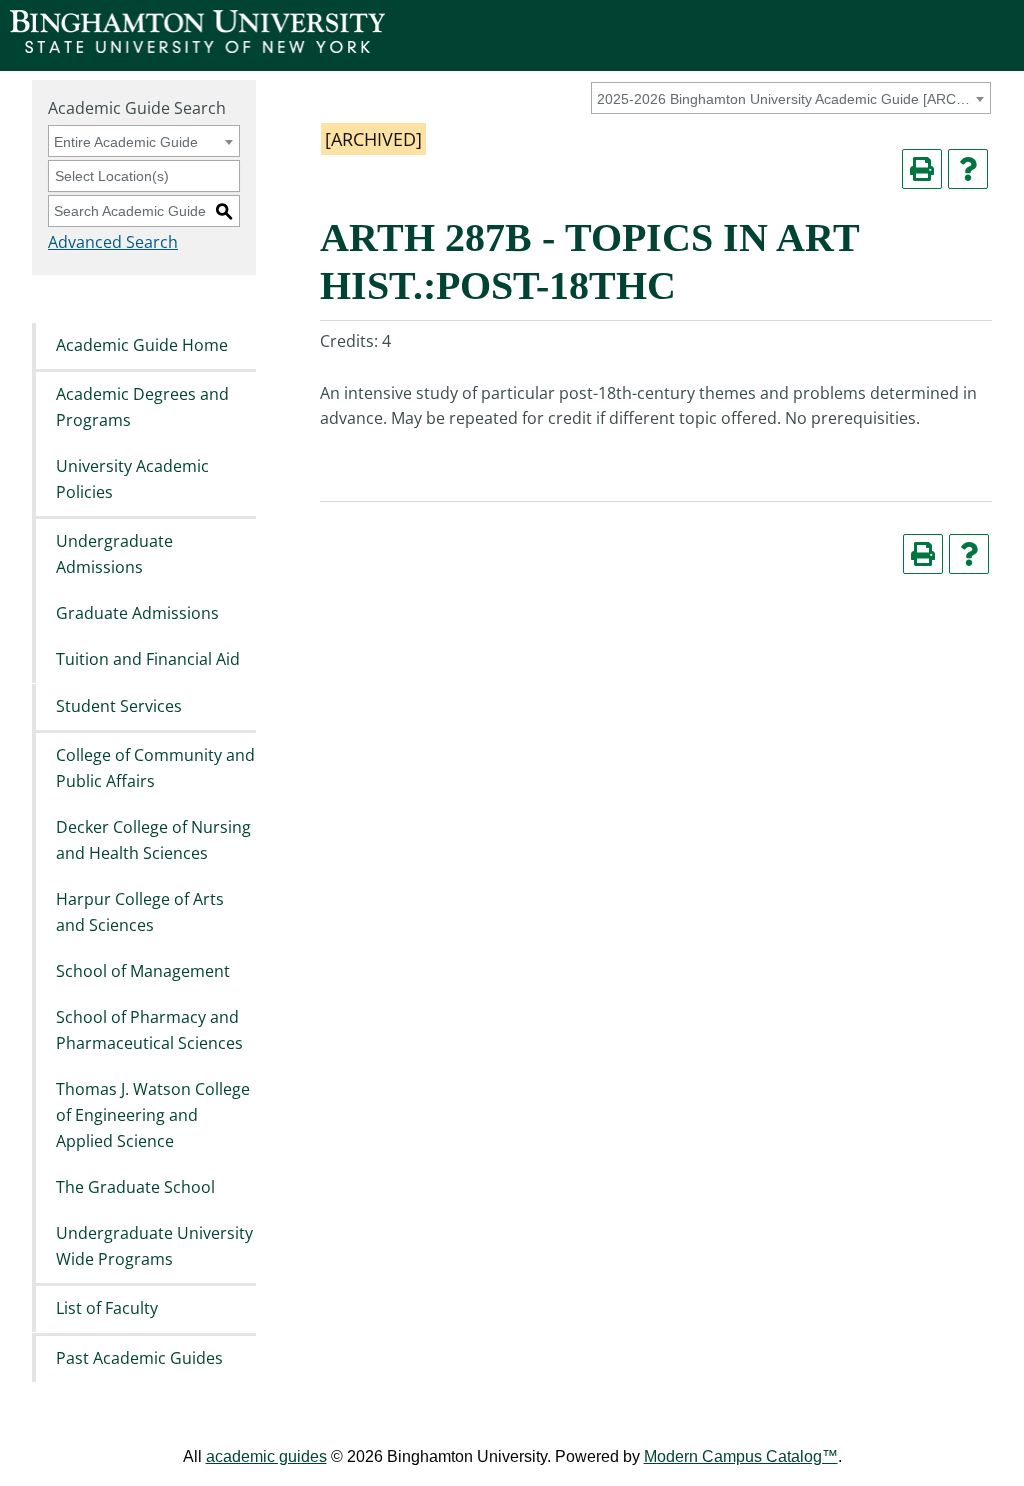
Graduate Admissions (137, 613)
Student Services (119, 706)
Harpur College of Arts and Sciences (140, 912)
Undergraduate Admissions (114, 554)
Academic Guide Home (142, 345)
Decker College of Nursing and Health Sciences (153, 840)
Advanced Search (113, 242)
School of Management (143, 971)
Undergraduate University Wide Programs (154, 1247)
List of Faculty (107, 1309)
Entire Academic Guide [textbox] (126, 142)
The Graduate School (135, 1187)
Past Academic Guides (139, 1358)
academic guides (266, 1456)
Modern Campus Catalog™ (741, 1456)
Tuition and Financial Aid (148, 660)
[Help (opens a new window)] (968, 169)
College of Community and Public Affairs (155, 768)
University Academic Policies (132, 479)
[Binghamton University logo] (197, 47)
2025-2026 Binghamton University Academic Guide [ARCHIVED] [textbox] (787, 99)
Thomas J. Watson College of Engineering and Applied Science (153, 1115)
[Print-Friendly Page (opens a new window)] (922, 169)
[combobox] (791, 98)
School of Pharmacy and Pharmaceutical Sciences (149, 1031)
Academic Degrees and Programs (142, 407)
